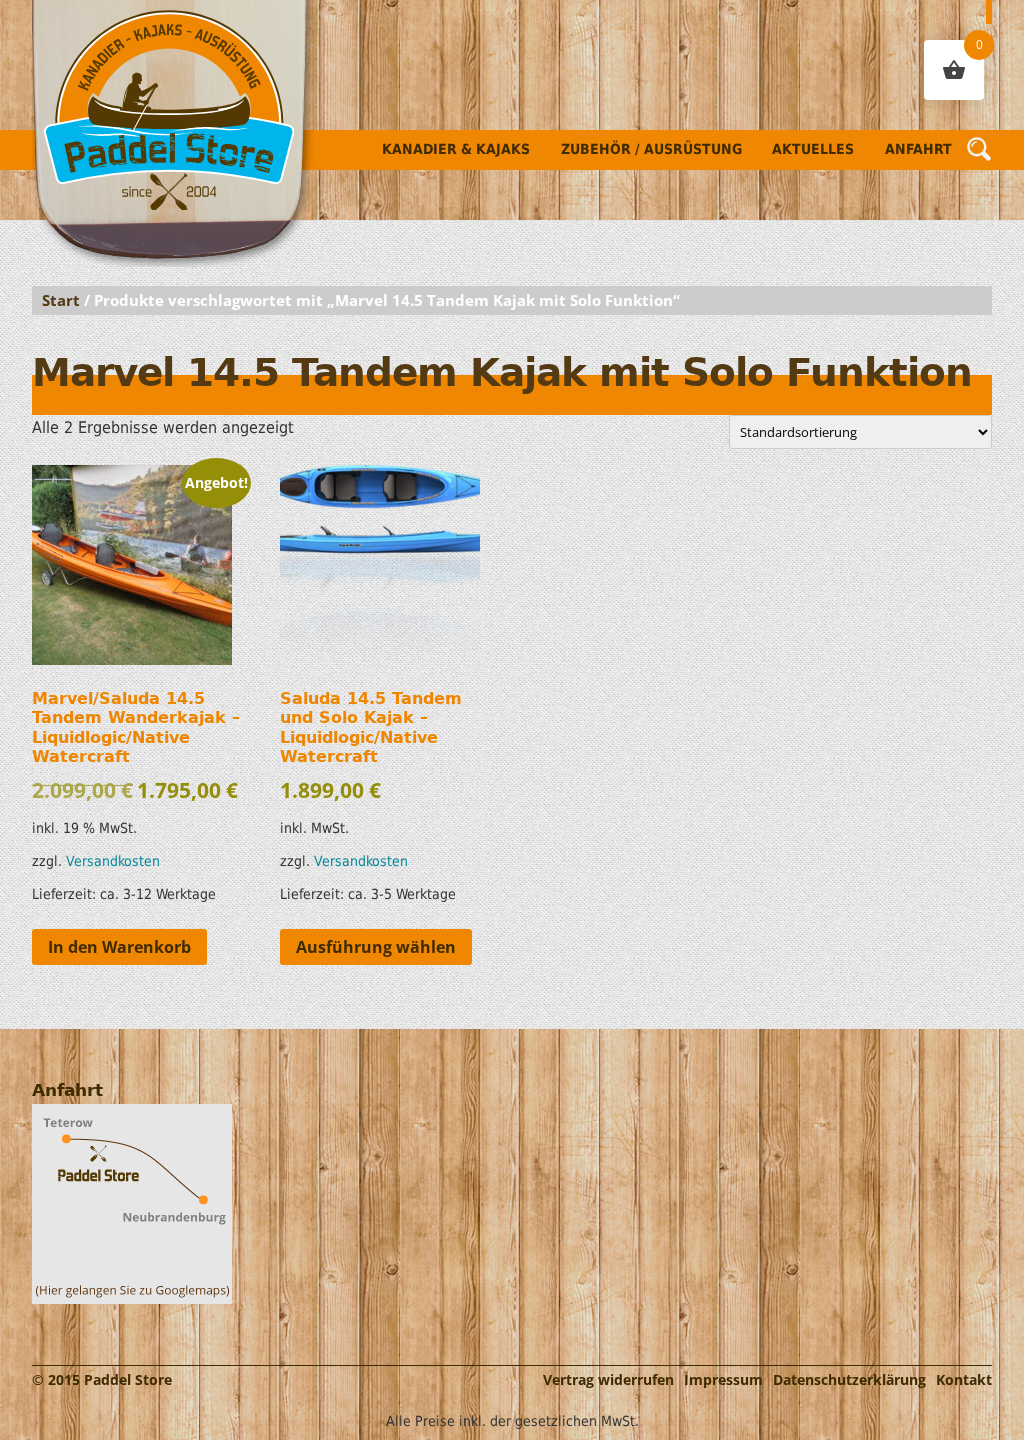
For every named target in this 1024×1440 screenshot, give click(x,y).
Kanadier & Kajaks (456, 149)
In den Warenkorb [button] (119, 947)
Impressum (723, 1379)
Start (61, 300)
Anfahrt (918, 149)
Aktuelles (813, 149)
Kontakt (964, 1379)
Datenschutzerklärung (849, 1379)
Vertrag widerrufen (608, 1379)
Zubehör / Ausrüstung (651, 149)
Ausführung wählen (376, 947)
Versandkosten (113, 861)
